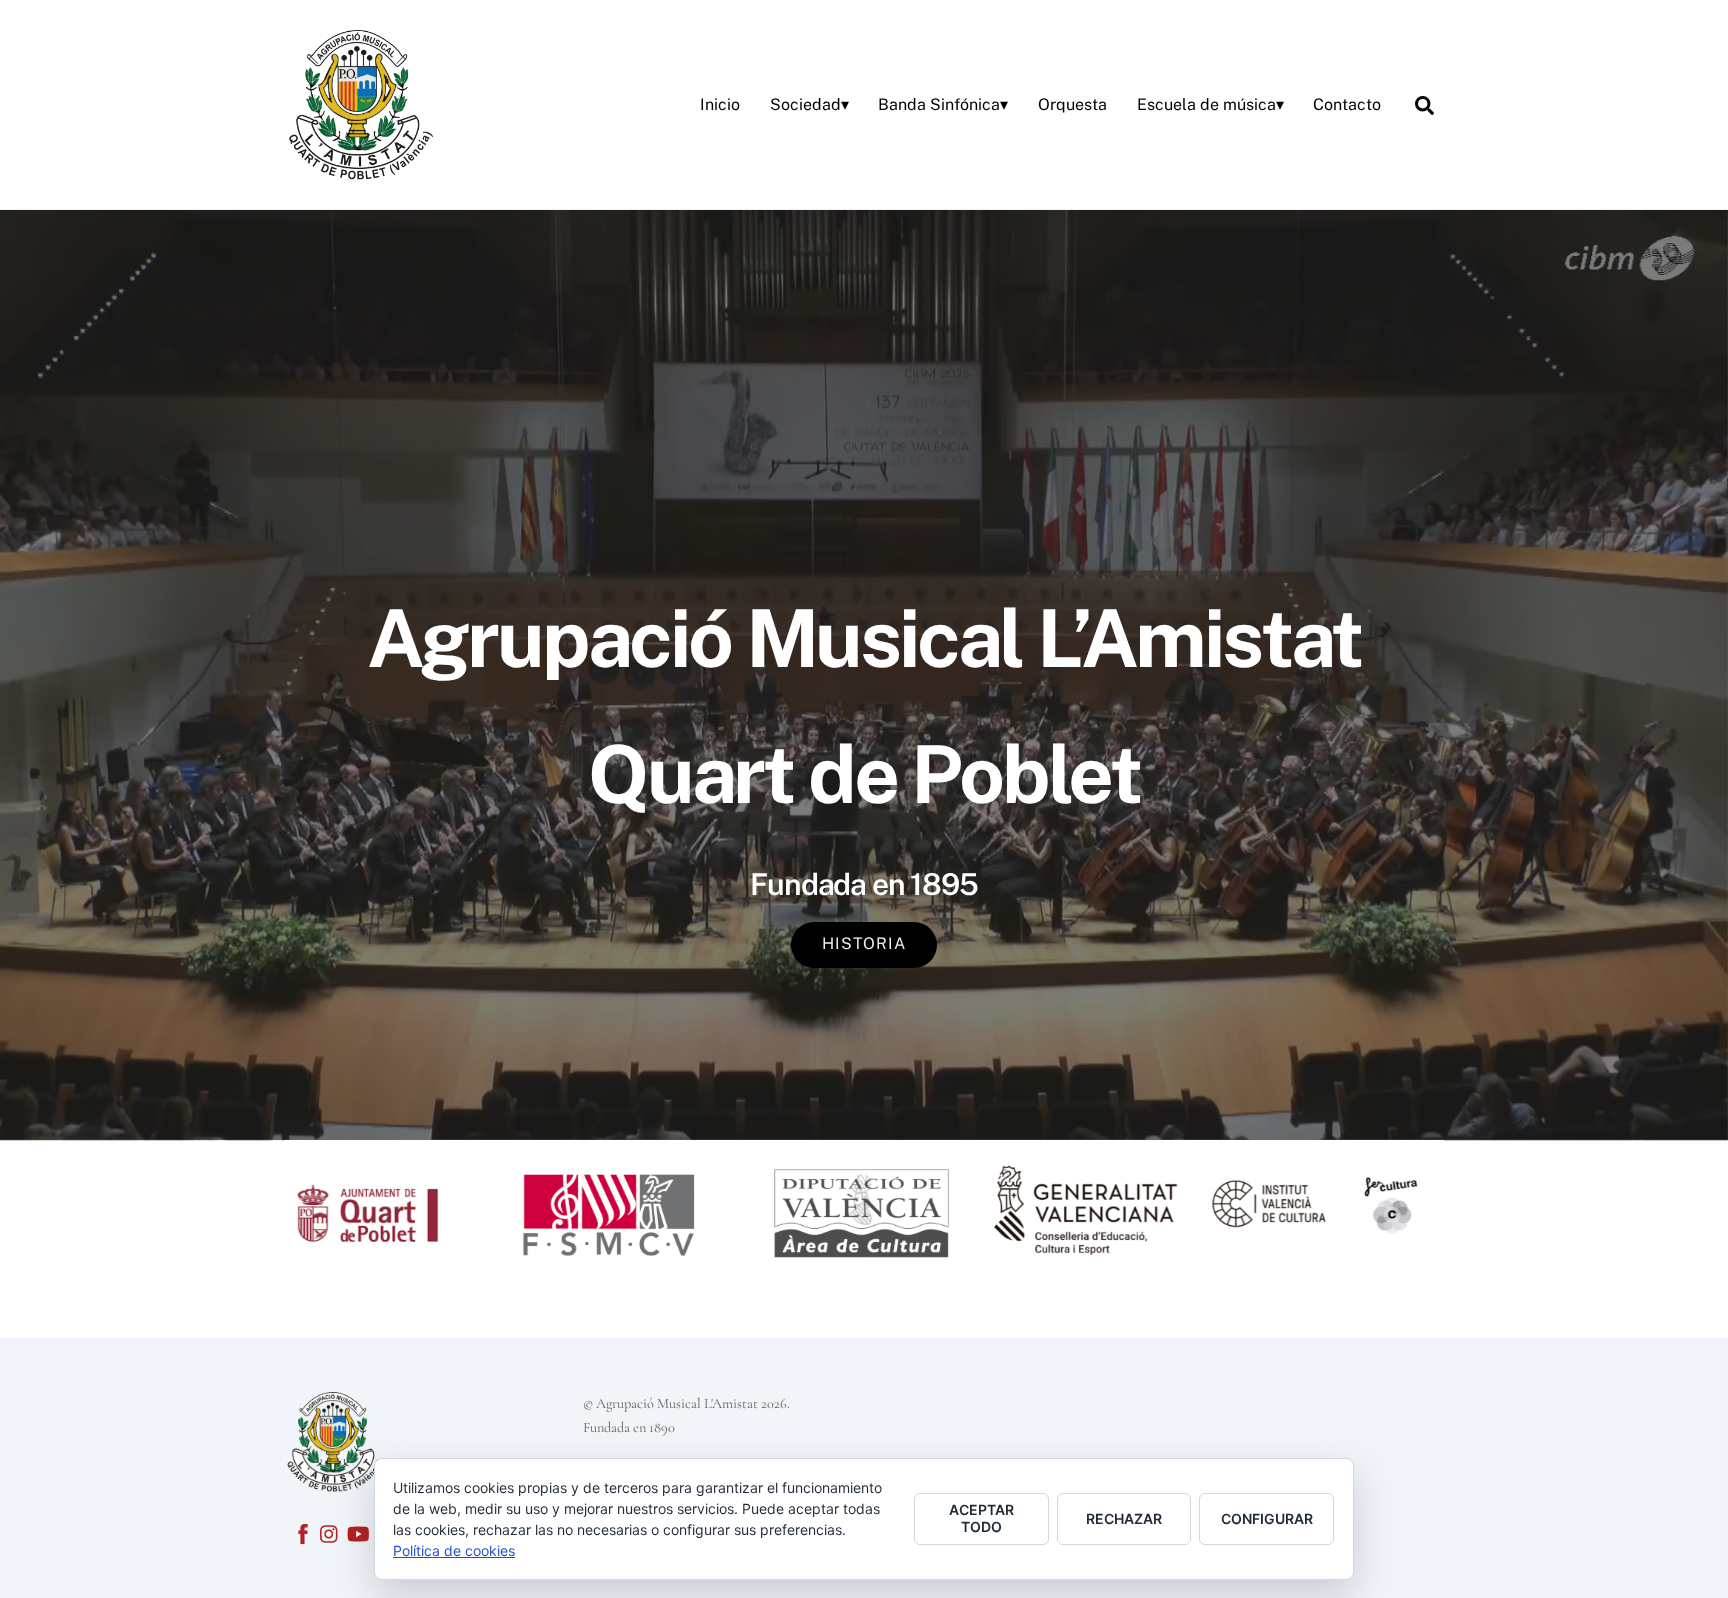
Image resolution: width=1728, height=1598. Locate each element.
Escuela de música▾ (1210, 104)
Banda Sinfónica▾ (943, 104)
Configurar (1267, 1518)
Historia (863, 943)
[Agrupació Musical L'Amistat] (359, 102)
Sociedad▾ (809, 104)
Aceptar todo (981, 1518)
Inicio (720, 104)
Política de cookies (454, 1550)
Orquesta (1072, 104)
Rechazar (1124, 1518)
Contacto (1347, 104)
